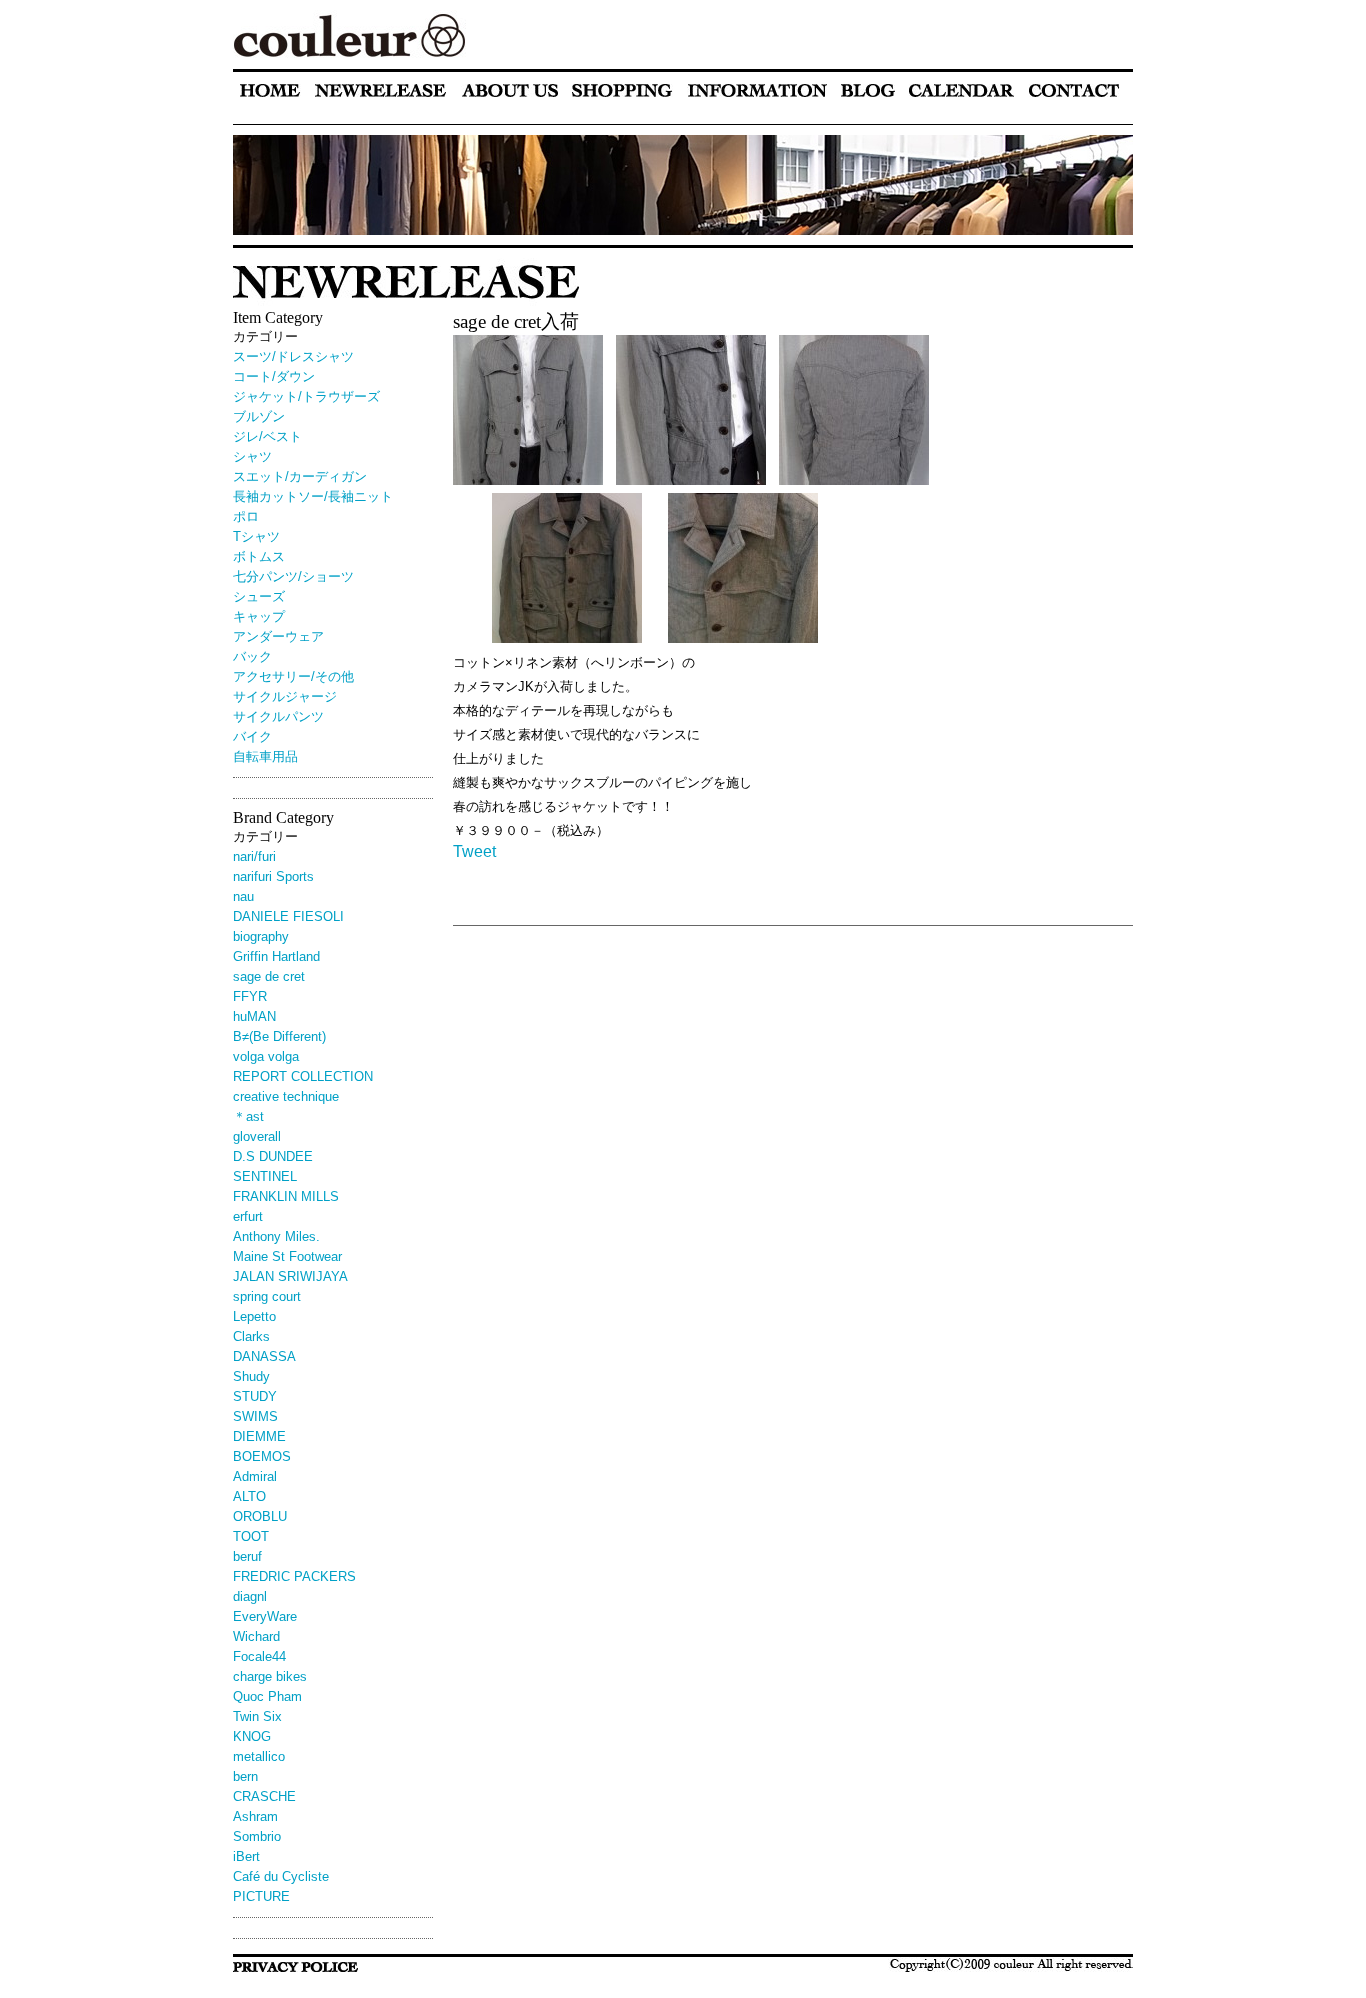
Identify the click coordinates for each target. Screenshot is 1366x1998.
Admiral (255, 1476)
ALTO (249, 1496)
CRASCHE (264, 1796)
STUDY (255, 1396)
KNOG (252, 1736)
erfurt (248, 1216)
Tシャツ (256, 536)
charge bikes (270, 1676)
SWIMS (255, 1416)
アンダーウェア (278, 636)
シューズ (259, 596)
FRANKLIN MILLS (286, 1196)
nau (243, 896)
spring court (267, 1296)
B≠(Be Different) (279, 1036)
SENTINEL (265, 1176)
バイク (252, 736)
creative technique (286, 1096)
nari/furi (254, 856)
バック (252, 656)
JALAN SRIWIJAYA (290, 1276)
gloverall (257, 1136)
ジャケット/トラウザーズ (306, 396)
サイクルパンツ (278, 716)
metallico (259, 1756)
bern (245, 1776)
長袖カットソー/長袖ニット (313, 496)
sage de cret (269, 976)
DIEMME (259, 1436)
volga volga (266, 1056)
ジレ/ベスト (267, 436)
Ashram (255, 1816)
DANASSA (264, 1356)
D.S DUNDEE (273, 1156)
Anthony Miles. (276, 1236)
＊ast (248, 1116)
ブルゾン (259, 416)
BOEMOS (262, 1456)
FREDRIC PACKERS (294, 1576)
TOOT (251, 1536)
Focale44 (259, 1656)
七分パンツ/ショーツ (293, 576)
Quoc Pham (267, 1696)
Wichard (256, 1636)
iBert (253, 1856)
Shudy (251, 1376)
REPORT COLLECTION (303, 1076)
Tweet (474, 851)
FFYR (250, 996)
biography (261, 936)
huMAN (254, 1016)
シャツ (252, 456)
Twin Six (257, 1716)
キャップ (259, 616)
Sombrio (257, 1836)
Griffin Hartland (276, 956)
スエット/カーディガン (300, 476)
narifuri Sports (273, 876)
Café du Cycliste (281, 1876)
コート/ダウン (274, 376)
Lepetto (254, 1316)
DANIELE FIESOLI (288, 916)
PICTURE (261, 1896)
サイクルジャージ (285, 696)
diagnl (250, 1596)
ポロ (246, 516)
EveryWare (265, 1616)
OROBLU (260, 1516)
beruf (247, 1556)
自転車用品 (265, 756)
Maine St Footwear (287, 1256)
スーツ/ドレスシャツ (293, 356)
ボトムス (259, 556)
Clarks (251, 1336)
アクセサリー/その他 (293, 676)
